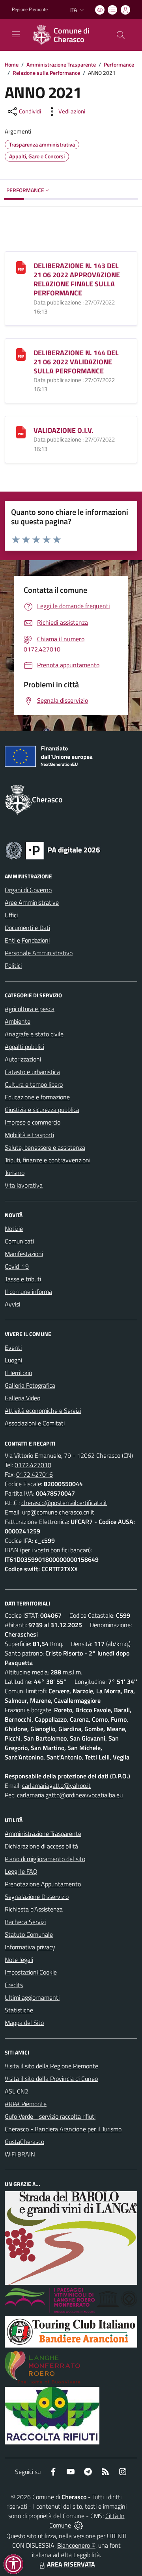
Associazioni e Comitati (35, 1423)
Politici (13, 965)
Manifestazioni (24, 1254)
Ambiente (18, 1021)
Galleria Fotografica (30, 1385)
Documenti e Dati (27, 928)
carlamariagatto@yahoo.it (56, 1785)
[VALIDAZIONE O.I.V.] (21, 431)
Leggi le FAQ (21, 1871)
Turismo (15, 1173)
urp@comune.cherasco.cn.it (58, 1512)
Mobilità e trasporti (29, 1135)
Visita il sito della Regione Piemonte (51, 2066)
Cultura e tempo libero (34, 1084)
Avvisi (12, 1304)
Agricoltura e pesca (30, 1009)
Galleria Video (22, 1398)
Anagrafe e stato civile (34, 1034)
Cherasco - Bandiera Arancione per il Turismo (63, 2129)
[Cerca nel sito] (121, 35)
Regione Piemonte (30, 9)
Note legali (19, 1960)
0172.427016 (35, 1474)
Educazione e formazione (37, 1097)
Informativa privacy (30, 1947)
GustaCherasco (24, 2142)
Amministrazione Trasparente (61, 64)
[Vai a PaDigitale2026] (53, 850)
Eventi (13, 1347)
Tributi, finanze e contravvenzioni (48, 1160)
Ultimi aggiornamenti (32, 1997)
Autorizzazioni (23, 1059)
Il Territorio (18, 1373)
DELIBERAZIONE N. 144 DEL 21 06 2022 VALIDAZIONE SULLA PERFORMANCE (76, 362)
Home (12, 64)
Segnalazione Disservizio (37, 1897)
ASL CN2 (17, 2091)
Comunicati (19, 1241)
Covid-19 (17, 1266)
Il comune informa (28, 1292)
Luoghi (13, 1360)
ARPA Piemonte (26, 2104)
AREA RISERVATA (71, 2564)
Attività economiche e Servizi (43, 1410)
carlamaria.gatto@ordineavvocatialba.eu (70, 1795)
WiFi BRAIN (20, 2154)
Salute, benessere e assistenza (45, 1147)
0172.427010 (33, 1465)
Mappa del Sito (24, 2023)
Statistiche (19, 2010)
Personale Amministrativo (39, 953)
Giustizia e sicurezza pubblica (42, 1110)
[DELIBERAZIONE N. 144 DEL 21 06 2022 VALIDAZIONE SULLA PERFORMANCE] (21, 354)
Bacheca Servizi (25, 1922)
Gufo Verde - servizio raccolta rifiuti (50, 2116)
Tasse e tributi (23, 1279)
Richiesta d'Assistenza (34, 1909)
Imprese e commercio (33, 1122)
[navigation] (16, 34)
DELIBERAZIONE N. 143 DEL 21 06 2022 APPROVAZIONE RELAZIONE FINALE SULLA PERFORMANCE (77, 279)
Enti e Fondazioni (27, 940)
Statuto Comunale (29, 1934)
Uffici (11, 915)
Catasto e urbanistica (32, 1072)
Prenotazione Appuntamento (43, 1884)
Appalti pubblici (24, 1047)
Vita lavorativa (24, 1185)
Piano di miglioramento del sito (45, 1859)
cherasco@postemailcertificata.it (64, 1503)
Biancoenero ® (76, 2545)
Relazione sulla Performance (46, 73)
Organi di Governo (28, 890)
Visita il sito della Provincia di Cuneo (51, 2079)
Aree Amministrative (32, 902)
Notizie (14, 1229)
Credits (14, 1985)
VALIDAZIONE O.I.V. (64, 430)
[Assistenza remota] (78, 2525)
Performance (119, 64)
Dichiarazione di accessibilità (41, 1846)
